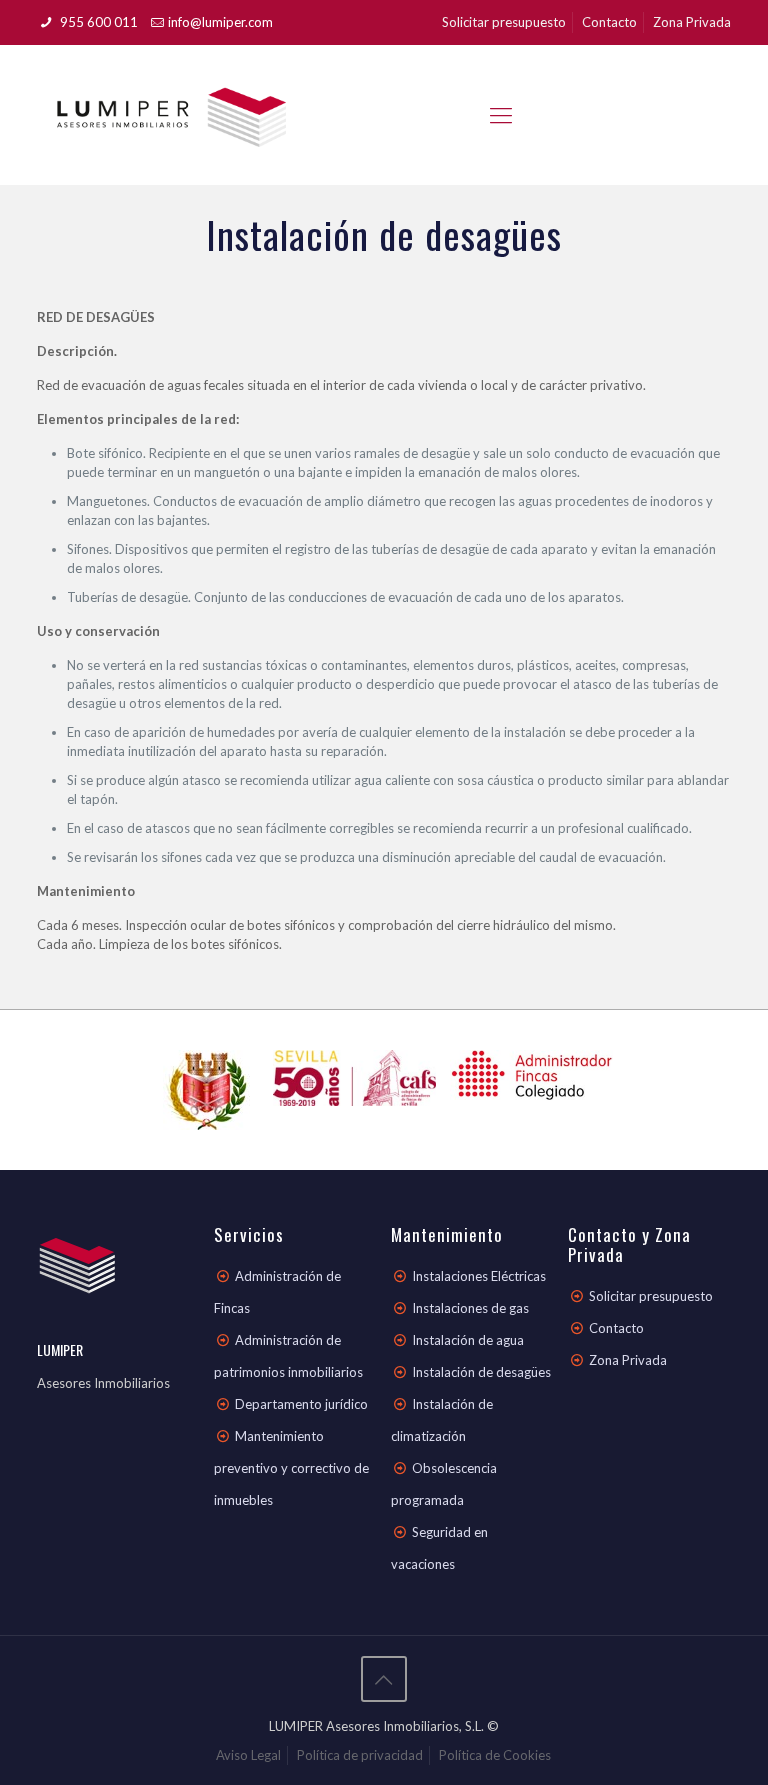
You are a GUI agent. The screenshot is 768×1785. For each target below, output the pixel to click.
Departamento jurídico (301, 1404)
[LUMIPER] (171, 115)
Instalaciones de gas (470, 1308)
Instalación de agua (468, 1340)
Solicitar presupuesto (504, 22)
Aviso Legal (248, 1755)
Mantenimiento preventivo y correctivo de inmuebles (291, 1468)
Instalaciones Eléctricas (479, 1276)
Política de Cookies (495, 1755)
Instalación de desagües (481, 1372)
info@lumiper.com (220, 22)
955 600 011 (97, 22)
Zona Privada (692, 22)
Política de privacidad (360, 1755)
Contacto (609, 22)
